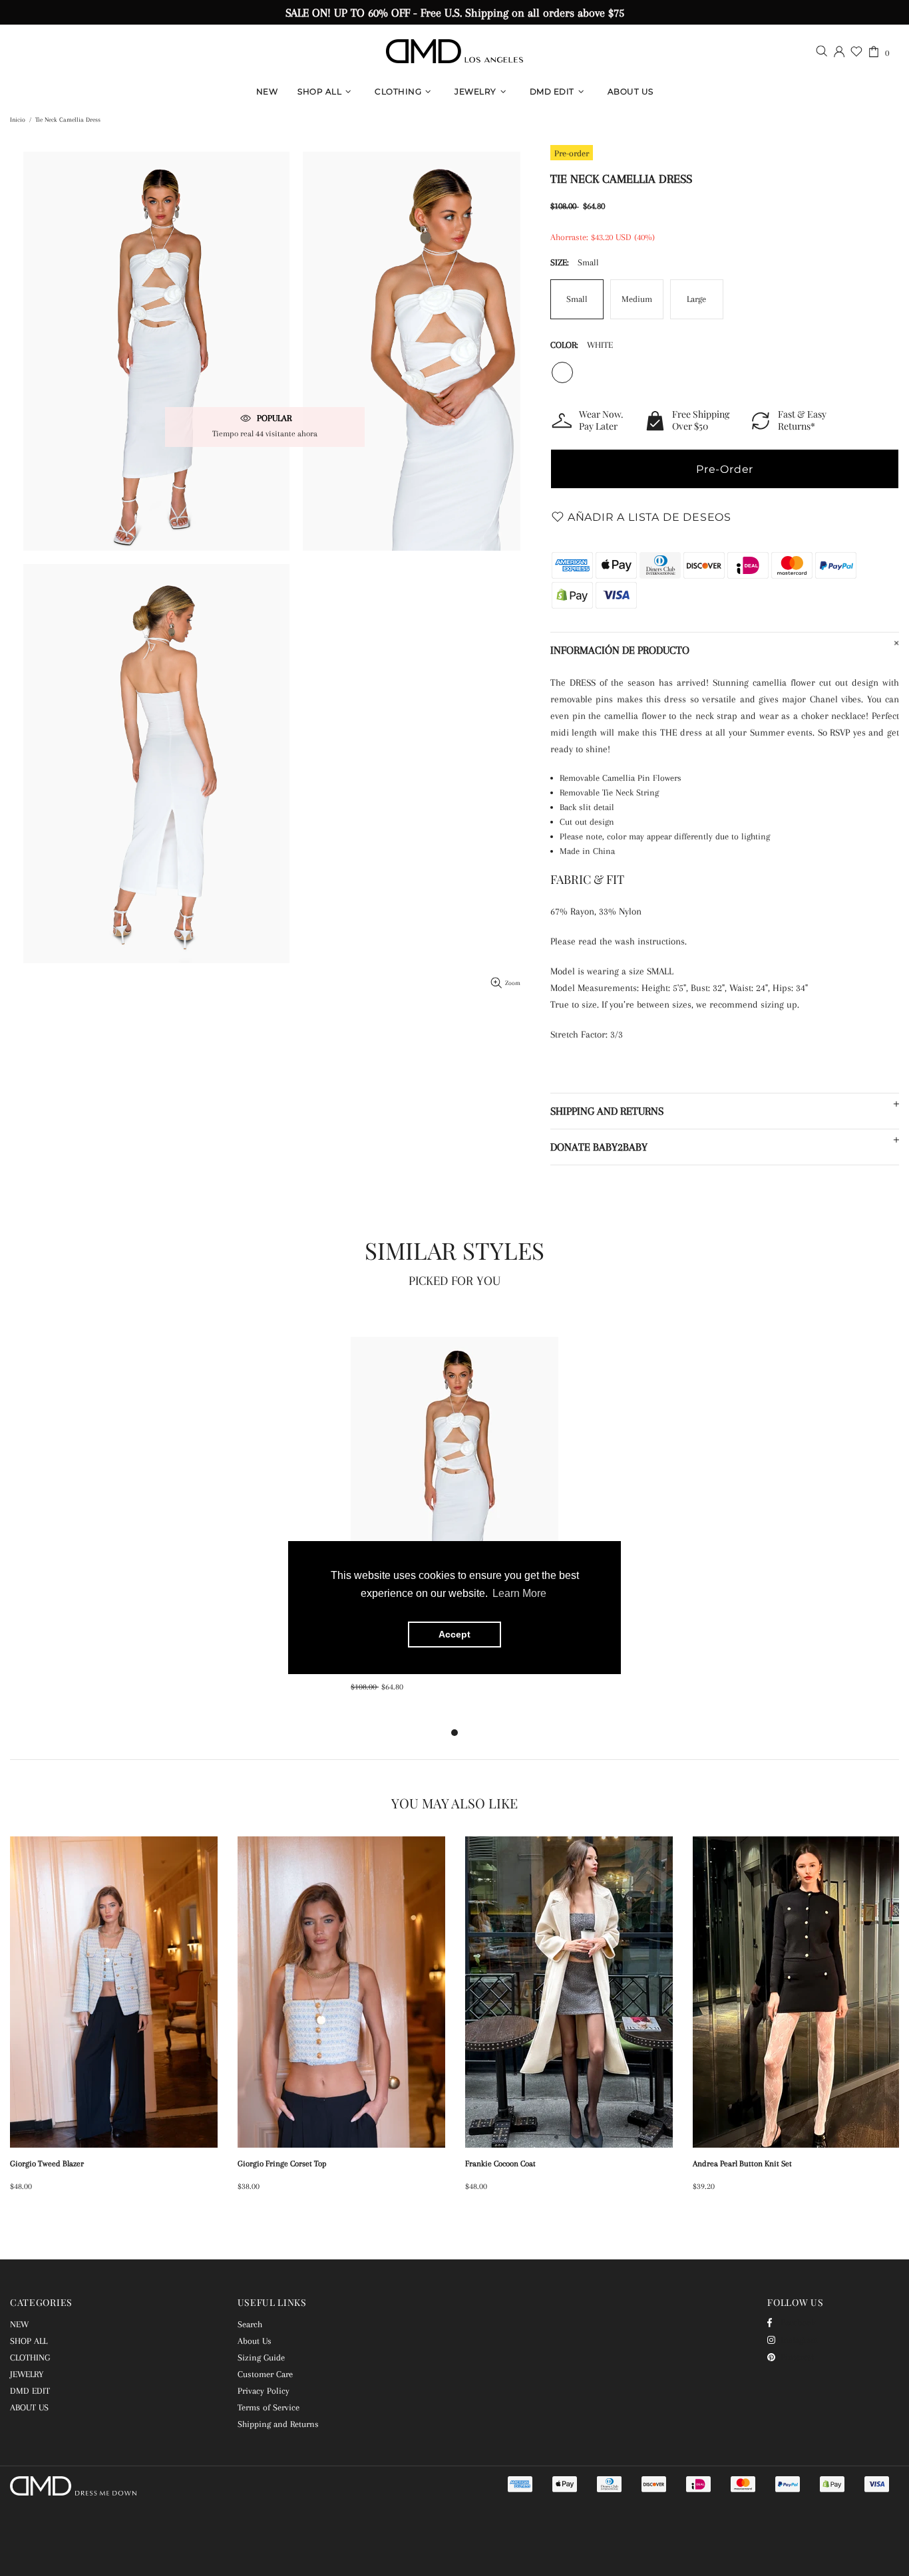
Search (250, 2324)
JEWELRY (27, 2374)
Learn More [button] (519, 1594)
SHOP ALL (29, 2341)
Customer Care (265, 2374)
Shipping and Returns (278, 2424)
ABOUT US (29, 2407)
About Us (255, 2341)
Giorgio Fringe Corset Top (282, 2164)
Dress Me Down (454, 51)
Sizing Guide (261, 2358)
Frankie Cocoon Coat (500, 2164)
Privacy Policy (264, 2391)
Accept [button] (454, 1635)
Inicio (18, 119)
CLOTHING (30, 2358)
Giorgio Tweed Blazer (47, 2164)
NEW (19, 2324)
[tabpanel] (454, 1528)
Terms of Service (269, 2407)
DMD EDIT (30, 2391)
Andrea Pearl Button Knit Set (742, 2164)
